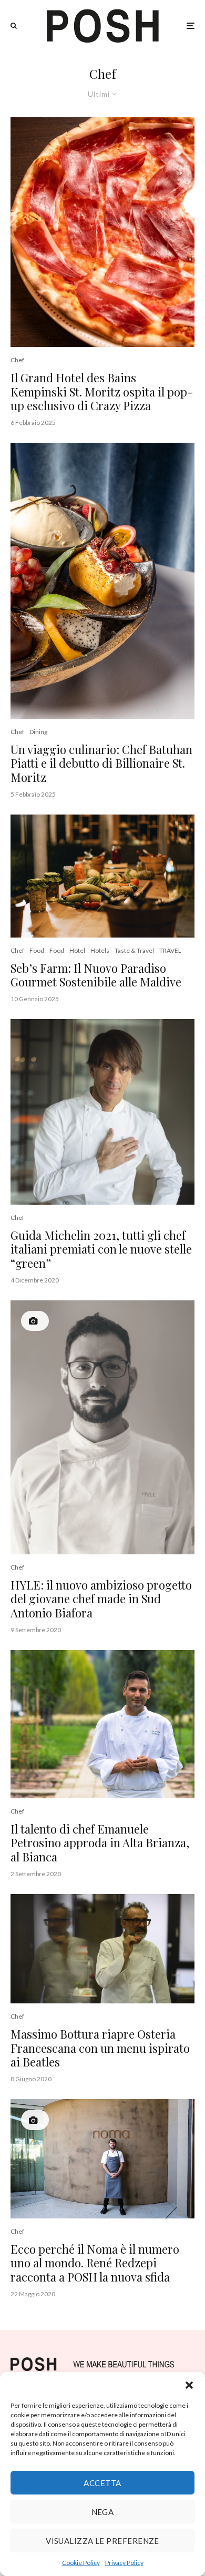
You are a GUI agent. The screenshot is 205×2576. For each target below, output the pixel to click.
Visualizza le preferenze (102, 2541)
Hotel (77, 950)
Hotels (100, 950)
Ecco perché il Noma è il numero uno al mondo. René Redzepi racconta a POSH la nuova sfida (95, 2263)
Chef (17, 360)
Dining (38, 732)
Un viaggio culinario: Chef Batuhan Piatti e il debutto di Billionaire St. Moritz (101, 763)
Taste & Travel (134, 950)
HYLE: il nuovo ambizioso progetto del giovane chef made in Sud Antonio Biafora (101, 1599)
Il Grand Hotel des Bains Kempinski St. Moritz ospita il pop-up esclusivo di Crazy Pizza (102, 391)
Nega (103, 2512)
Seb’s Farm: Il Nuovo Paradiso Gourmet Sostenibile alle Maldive (96, 975)
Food (37, 950)
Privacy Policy (124, 2563)
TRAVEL (170, 950)
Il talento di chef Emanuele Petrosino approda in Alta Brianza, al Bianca (100, 1843)
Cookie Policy (81, 2563)
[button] (189, 2385)
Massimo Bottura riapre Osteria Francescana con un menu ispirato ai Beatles (100, 2048)
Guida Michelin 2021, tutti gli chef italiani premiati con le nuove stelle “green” (101, 1249)
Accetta (102, 2483)
